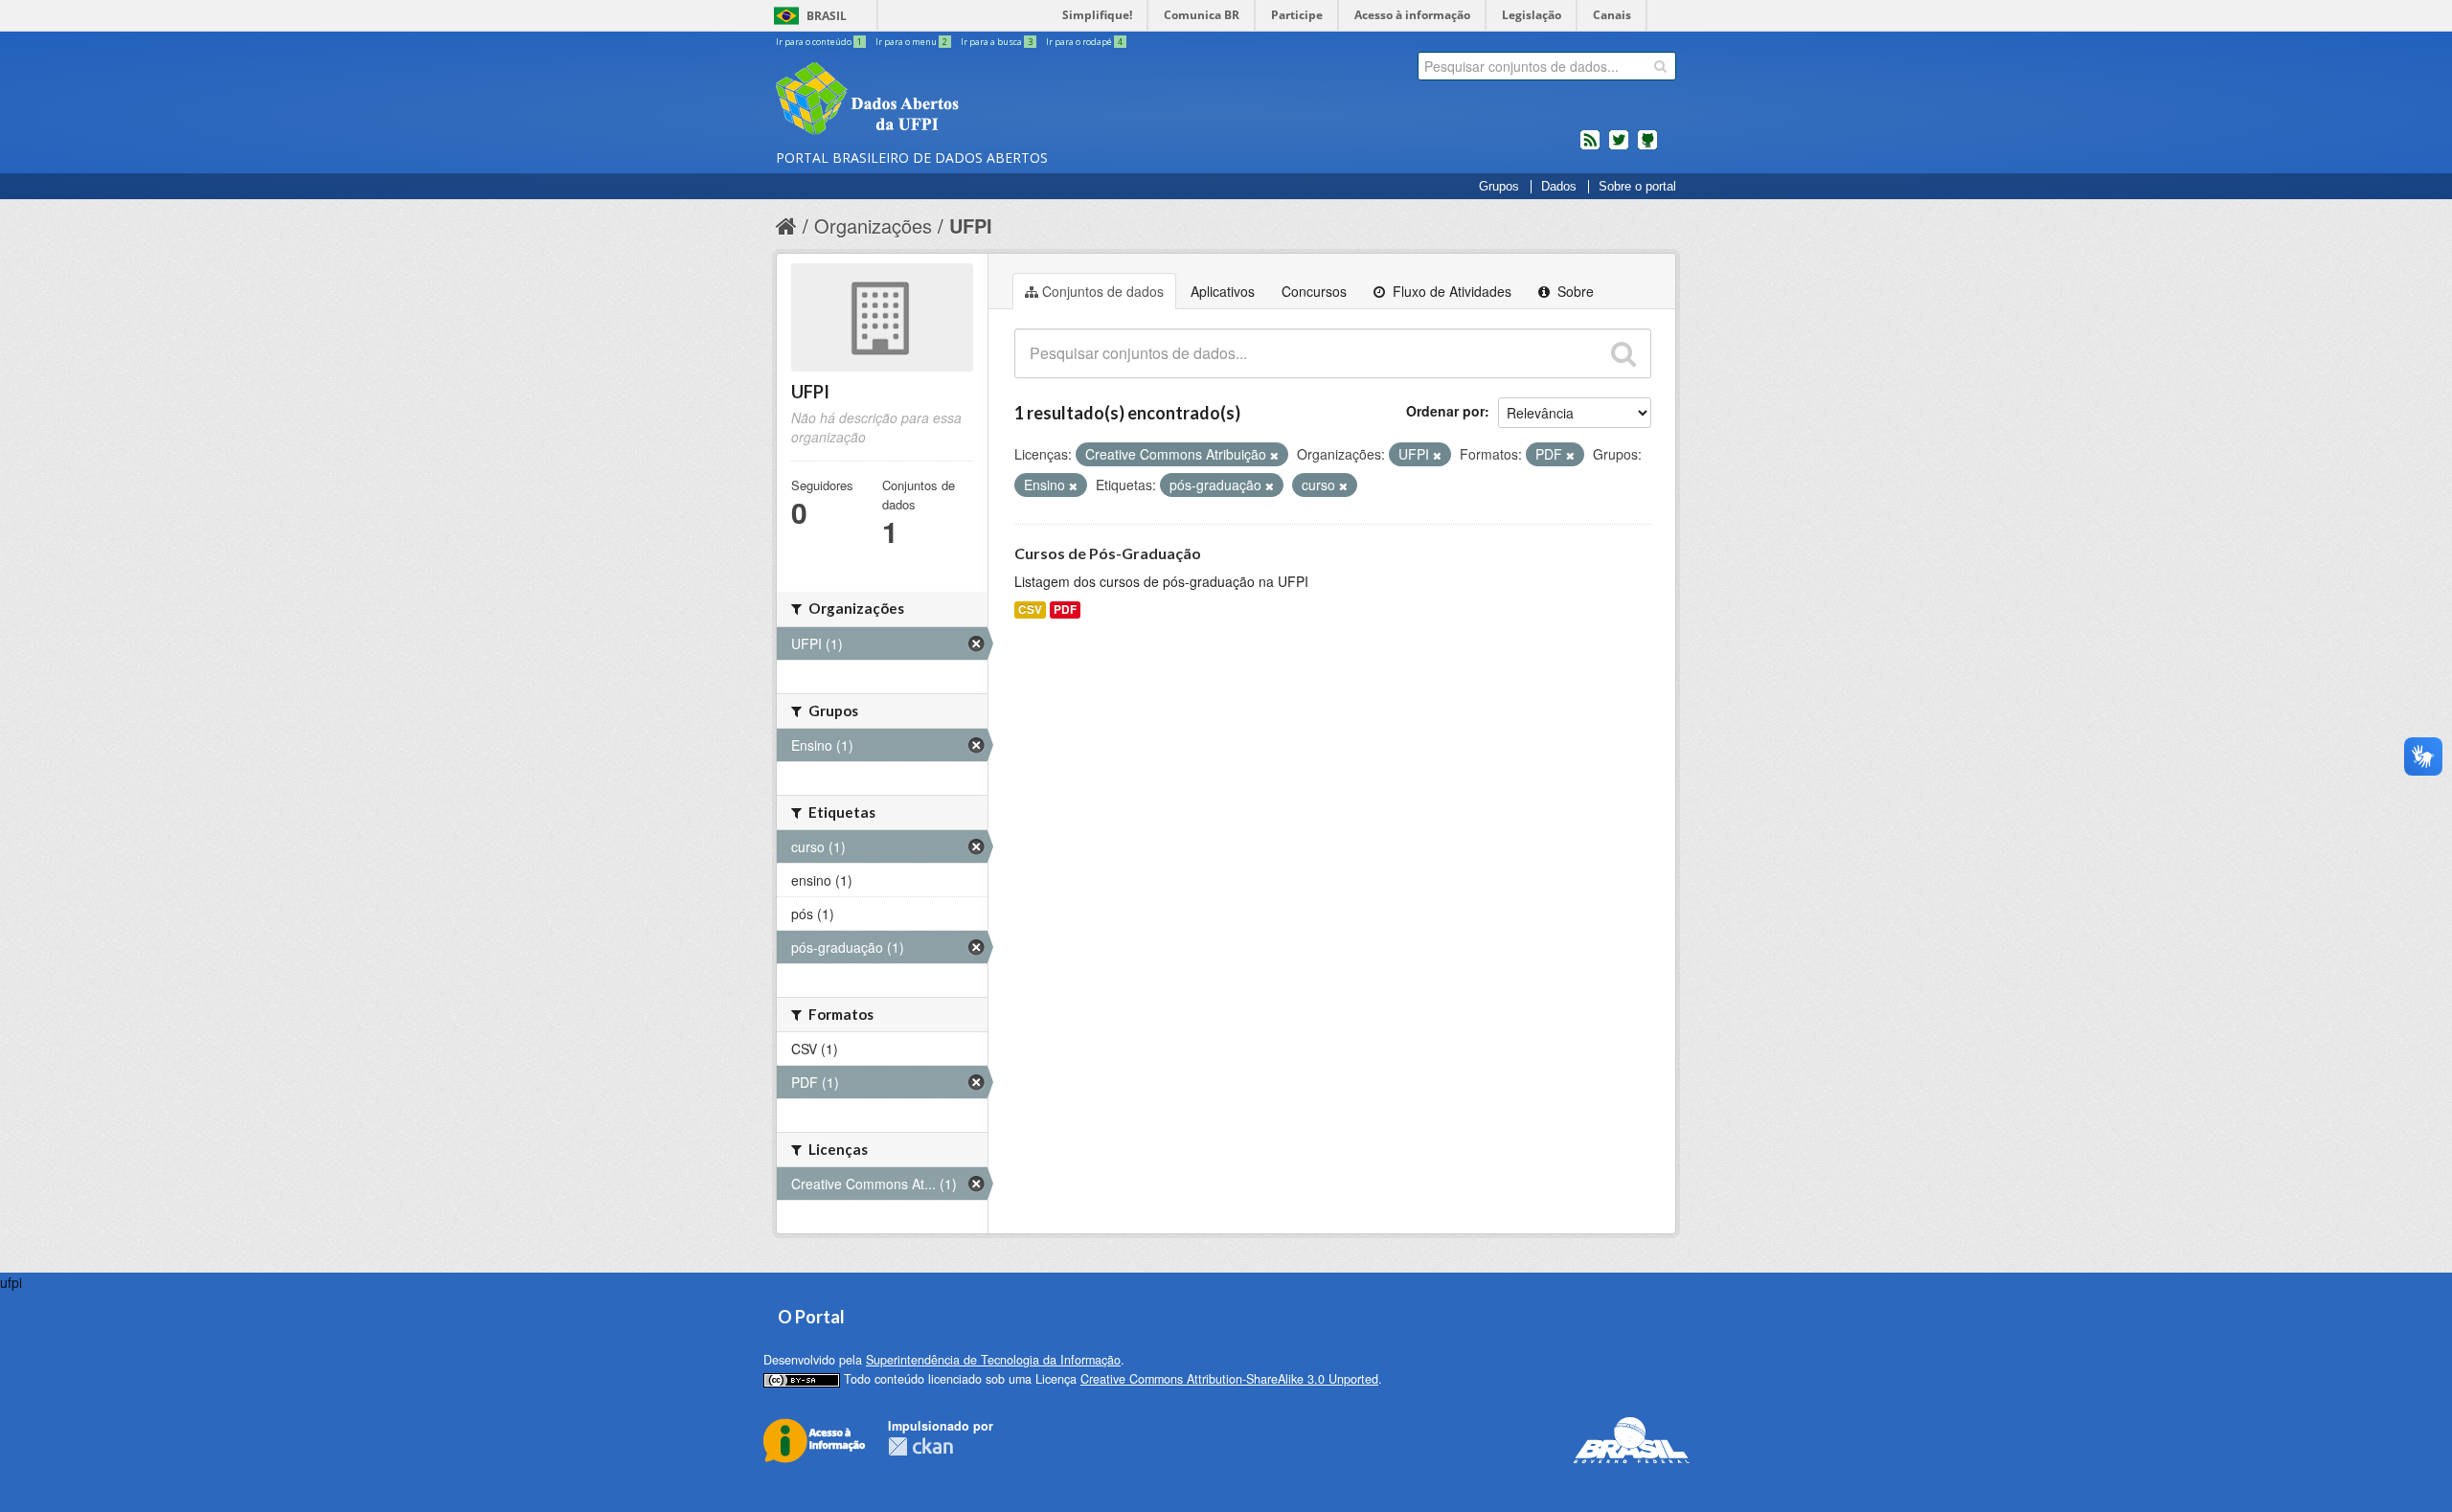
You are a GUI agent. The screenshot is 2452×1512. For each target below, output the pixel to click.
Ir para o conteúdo (819, 42)
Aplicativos (1223, 291)
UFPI (971, 226)
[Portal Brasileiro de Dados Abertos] (982, 101)
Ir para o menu (911, 42)
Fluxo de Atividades (1450, 291)
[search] (1660, 66)
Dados (1559, 187)
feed (1590, 147)
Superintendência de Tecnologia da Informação (993, 1360)
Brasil (827, 16)
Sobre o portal (1637, 187)
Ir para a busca (997, 42)
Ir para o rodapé (1084, 42)
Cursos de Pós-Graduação (1108, 553)
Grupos (1499, 187)
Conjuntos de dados (1103, 291)
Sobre (1574, 291)
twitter (1619, 147)
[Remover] (1274, 455)
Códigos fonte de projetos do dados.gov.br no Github (1647, 147)
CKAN (920, 1446)
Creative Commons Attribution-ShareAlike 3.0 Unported (1229, 1379)
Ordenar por (1445, 411)
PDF (1065, 609)
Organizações (873, 226)
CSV (1030, 609)
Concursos (1314, 291)
